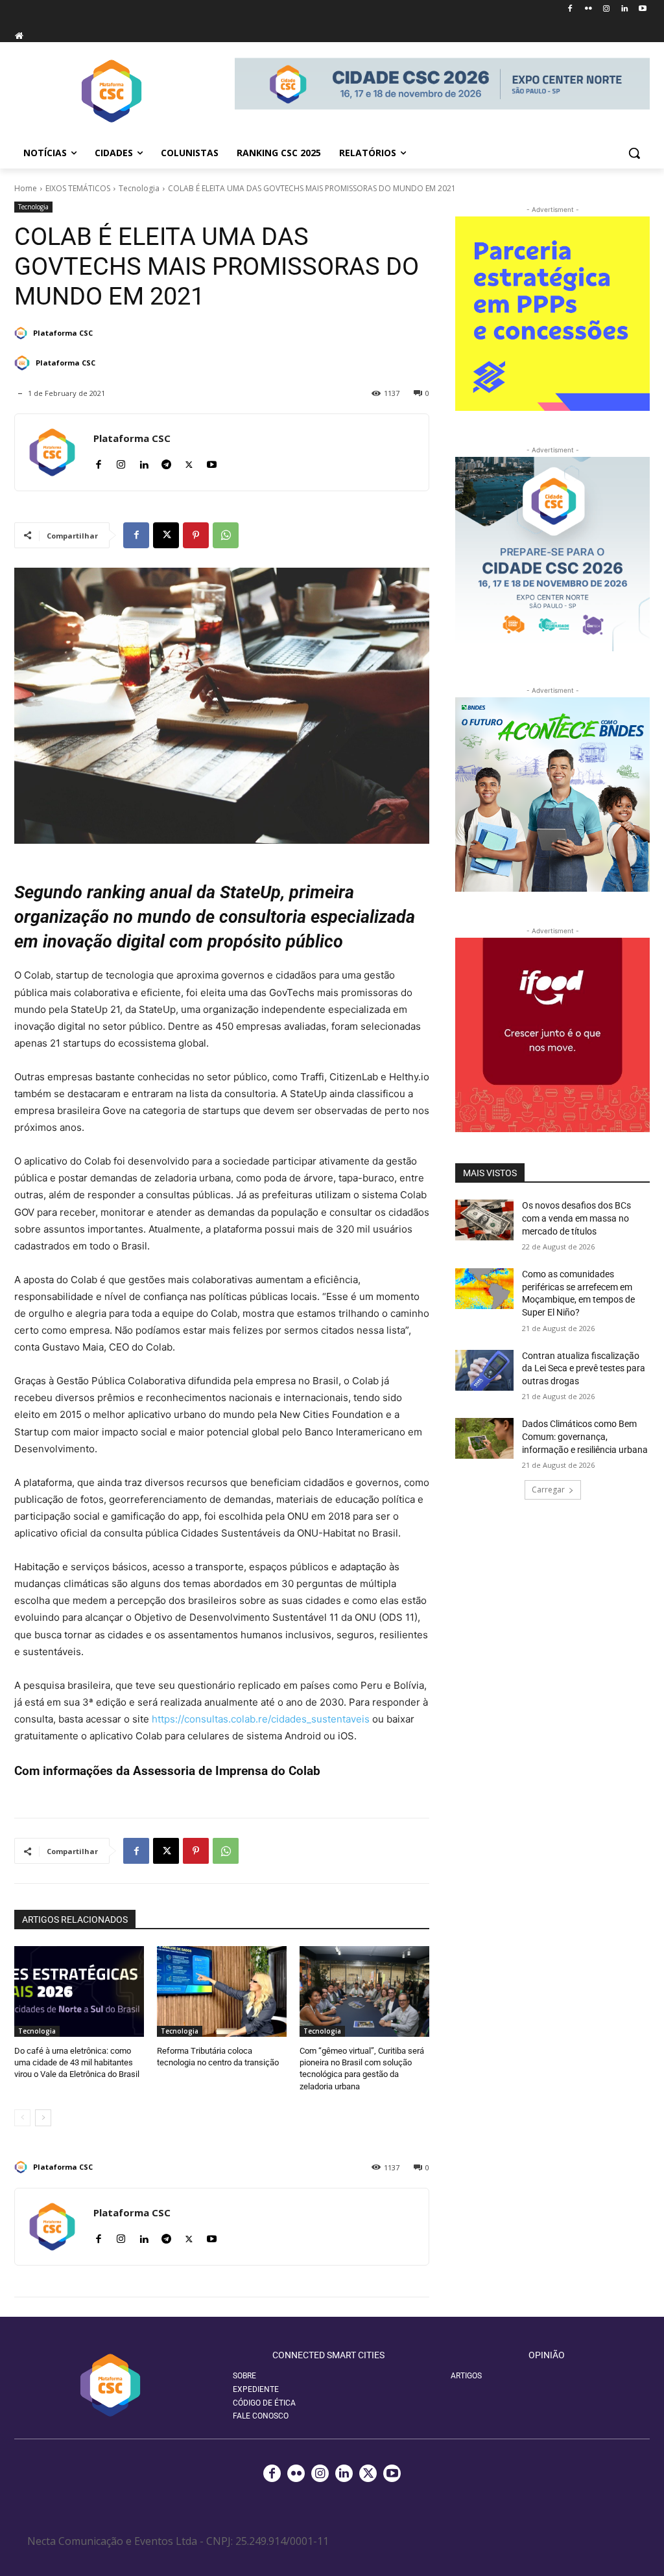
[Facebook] (570, 9)
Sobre (244, 2376)
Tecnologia (139, 188)
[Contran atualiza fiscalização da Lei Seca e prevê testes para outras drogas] (484, 1370)
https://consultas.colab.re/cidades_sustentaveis (261, 1719)
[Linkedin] (624, 9)
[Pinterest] (196, 535)
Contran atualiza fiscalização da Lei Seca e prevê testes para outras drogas (584, 1368)
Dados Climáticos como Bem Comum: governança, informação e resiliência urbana (585, 1436)
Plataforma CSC (63, 333)
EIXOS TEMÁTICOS (78, 188)
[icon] (19, 35)
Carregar (548, 1490)
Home (26, 188)
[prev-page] (22, 2118)
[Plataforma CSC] (23, 333)
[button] (634, 153)
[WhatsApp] (226, 535)
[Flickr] (588, 9)
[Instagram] (607, 9)
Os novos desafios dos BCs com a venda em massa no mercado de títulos (576, 1218)
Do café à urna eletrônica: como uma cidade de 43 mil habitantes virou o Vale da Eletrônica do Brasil (77, 2062)
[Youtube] (642, 9)
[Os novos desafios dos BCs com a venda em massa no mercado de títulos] (484, 1220)
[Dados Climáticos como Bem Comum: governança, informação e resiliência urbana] (484, 1438)
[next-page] (43, 2118)
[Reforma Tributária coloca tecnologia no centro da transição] (222, 1991)
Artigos (466, 2376)
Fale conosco (261, 2416)
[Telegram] (166, 462)
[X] (189, 462)
